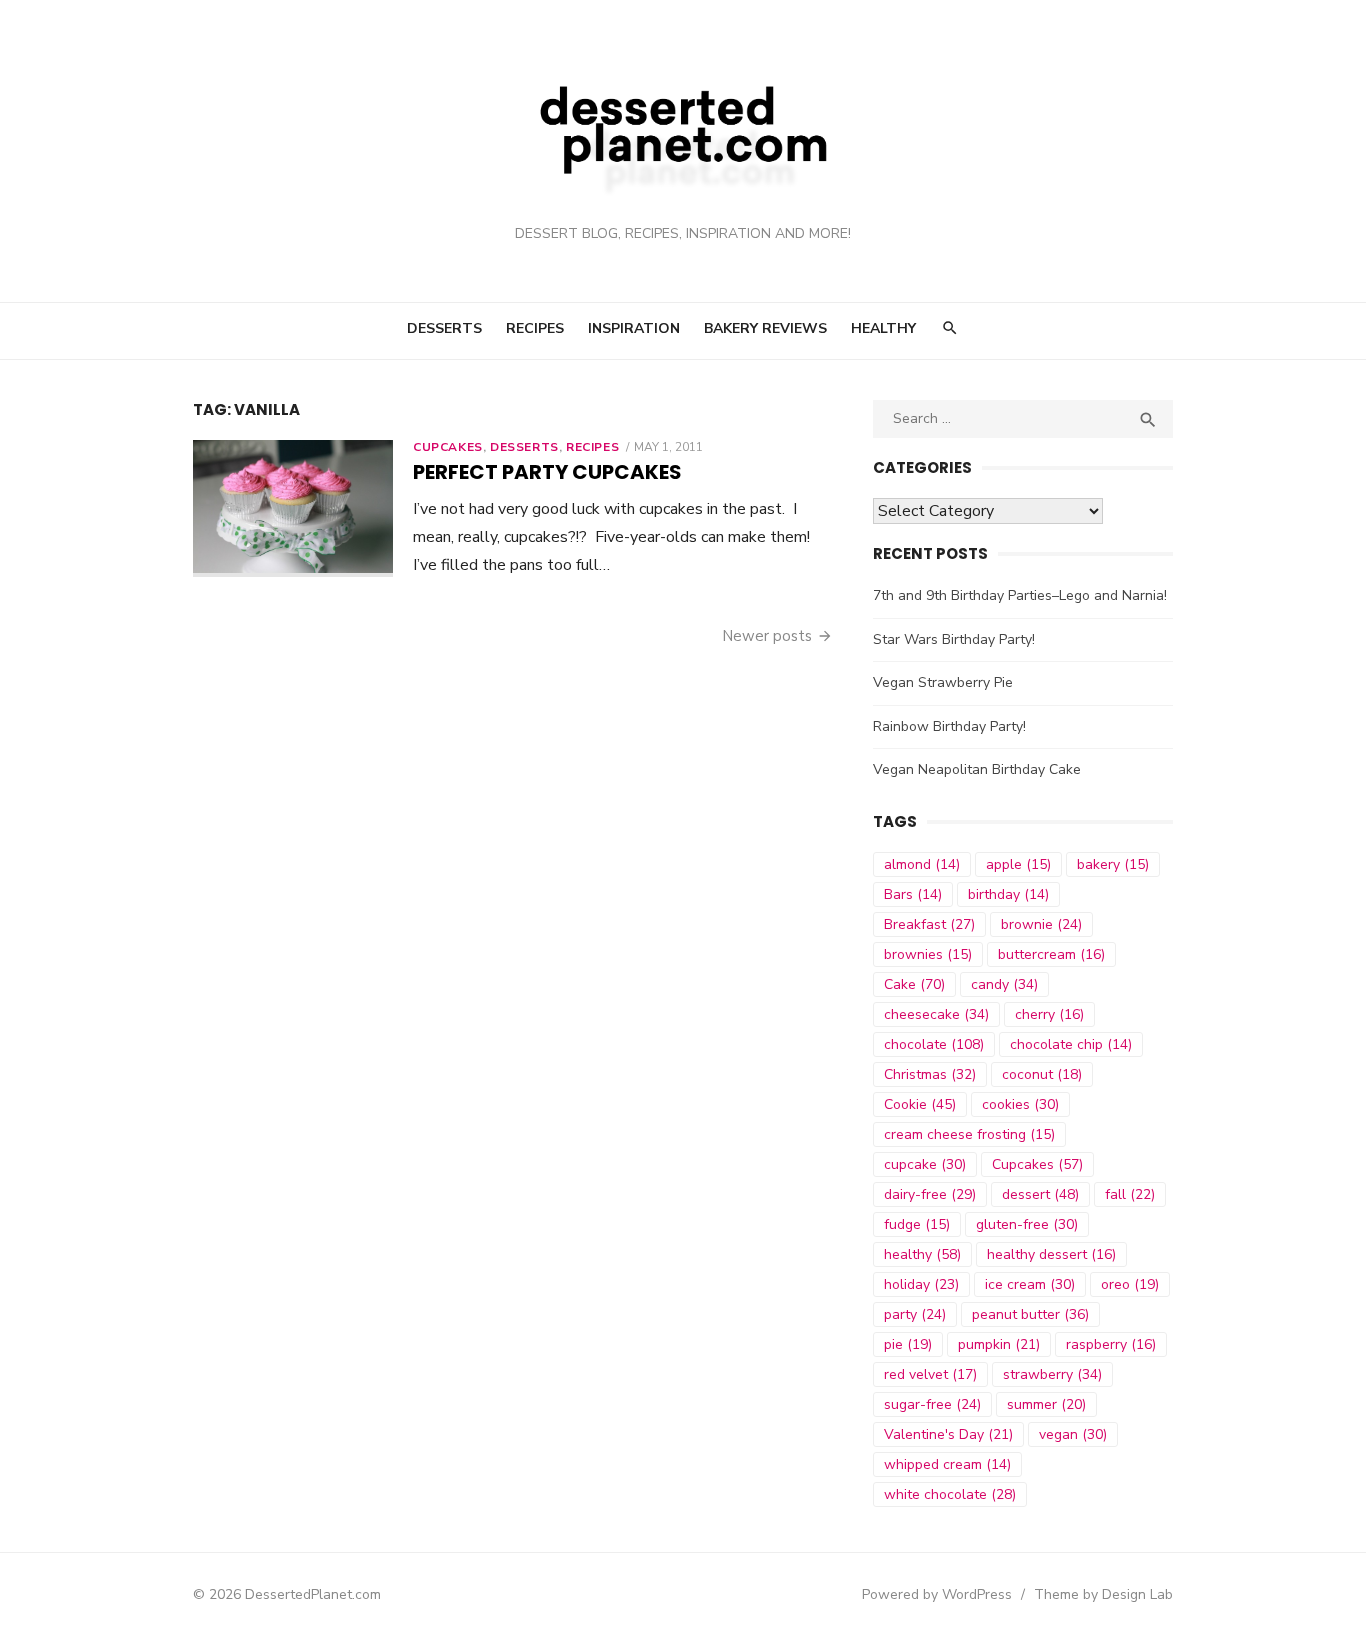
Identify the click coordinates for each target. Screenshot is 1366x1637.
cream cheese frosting (969, 1134)
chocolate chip (1071, 1044)
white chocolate (950, 1494)
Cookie (920, 1104)
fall (1130, 1194)
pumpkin (999, 1344)
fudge (917, 1224)
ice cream (1030, 1284)
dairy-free (930, 1194)
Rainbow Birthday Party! (949, 726)
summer (1046, 1404)
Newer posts (767, 636)
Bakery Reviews (765, 328)
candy (1004, 984)
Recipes (535, 328)
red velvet (930, 1374)
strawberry (1052, 1374)
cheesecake (936, 1014)
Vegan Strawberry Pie (943, 682)
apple (1018, 864)
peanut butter (1030, 1314)
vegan (1073, 1434)
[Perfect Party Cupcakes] (293, 508)
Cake (914, 984)
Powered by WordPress (937, 1594)
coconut (1042, 1074)
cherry (1049, 1014)
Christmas (930, 1074)
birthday (1008, 894)
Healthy (883, 328)
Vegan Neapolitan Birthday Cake (977, 769)
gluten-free (1027, 1224)
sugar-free (932, 1404)
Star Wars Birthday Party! (954, 639)
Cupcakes (448, 447)
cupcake (925, 1164)
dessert (1040, 1194)
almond (922, 864)
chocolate (934, 1044)
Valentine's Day (948, 1434)
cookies (1020, 1104)
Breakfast (929, 924)
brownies (928, 954)
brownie (1041, 924)
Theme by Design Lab (1103, 1594)
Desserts (444, 328)
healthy (922, 1254)
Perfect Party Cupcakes (547, 472)
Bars (913, 894)
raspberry (1111, 1344)
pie (908, 1344)
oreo (1130, 1284)
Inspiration (634, 328)
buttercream (1051, 954)
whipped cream (947, 1464)
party (915, 1314)
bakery (1113, 864)
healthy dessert (1051, 1254)
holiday (921, 1284)
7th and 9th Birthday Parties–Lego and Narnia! (1020, 595)
